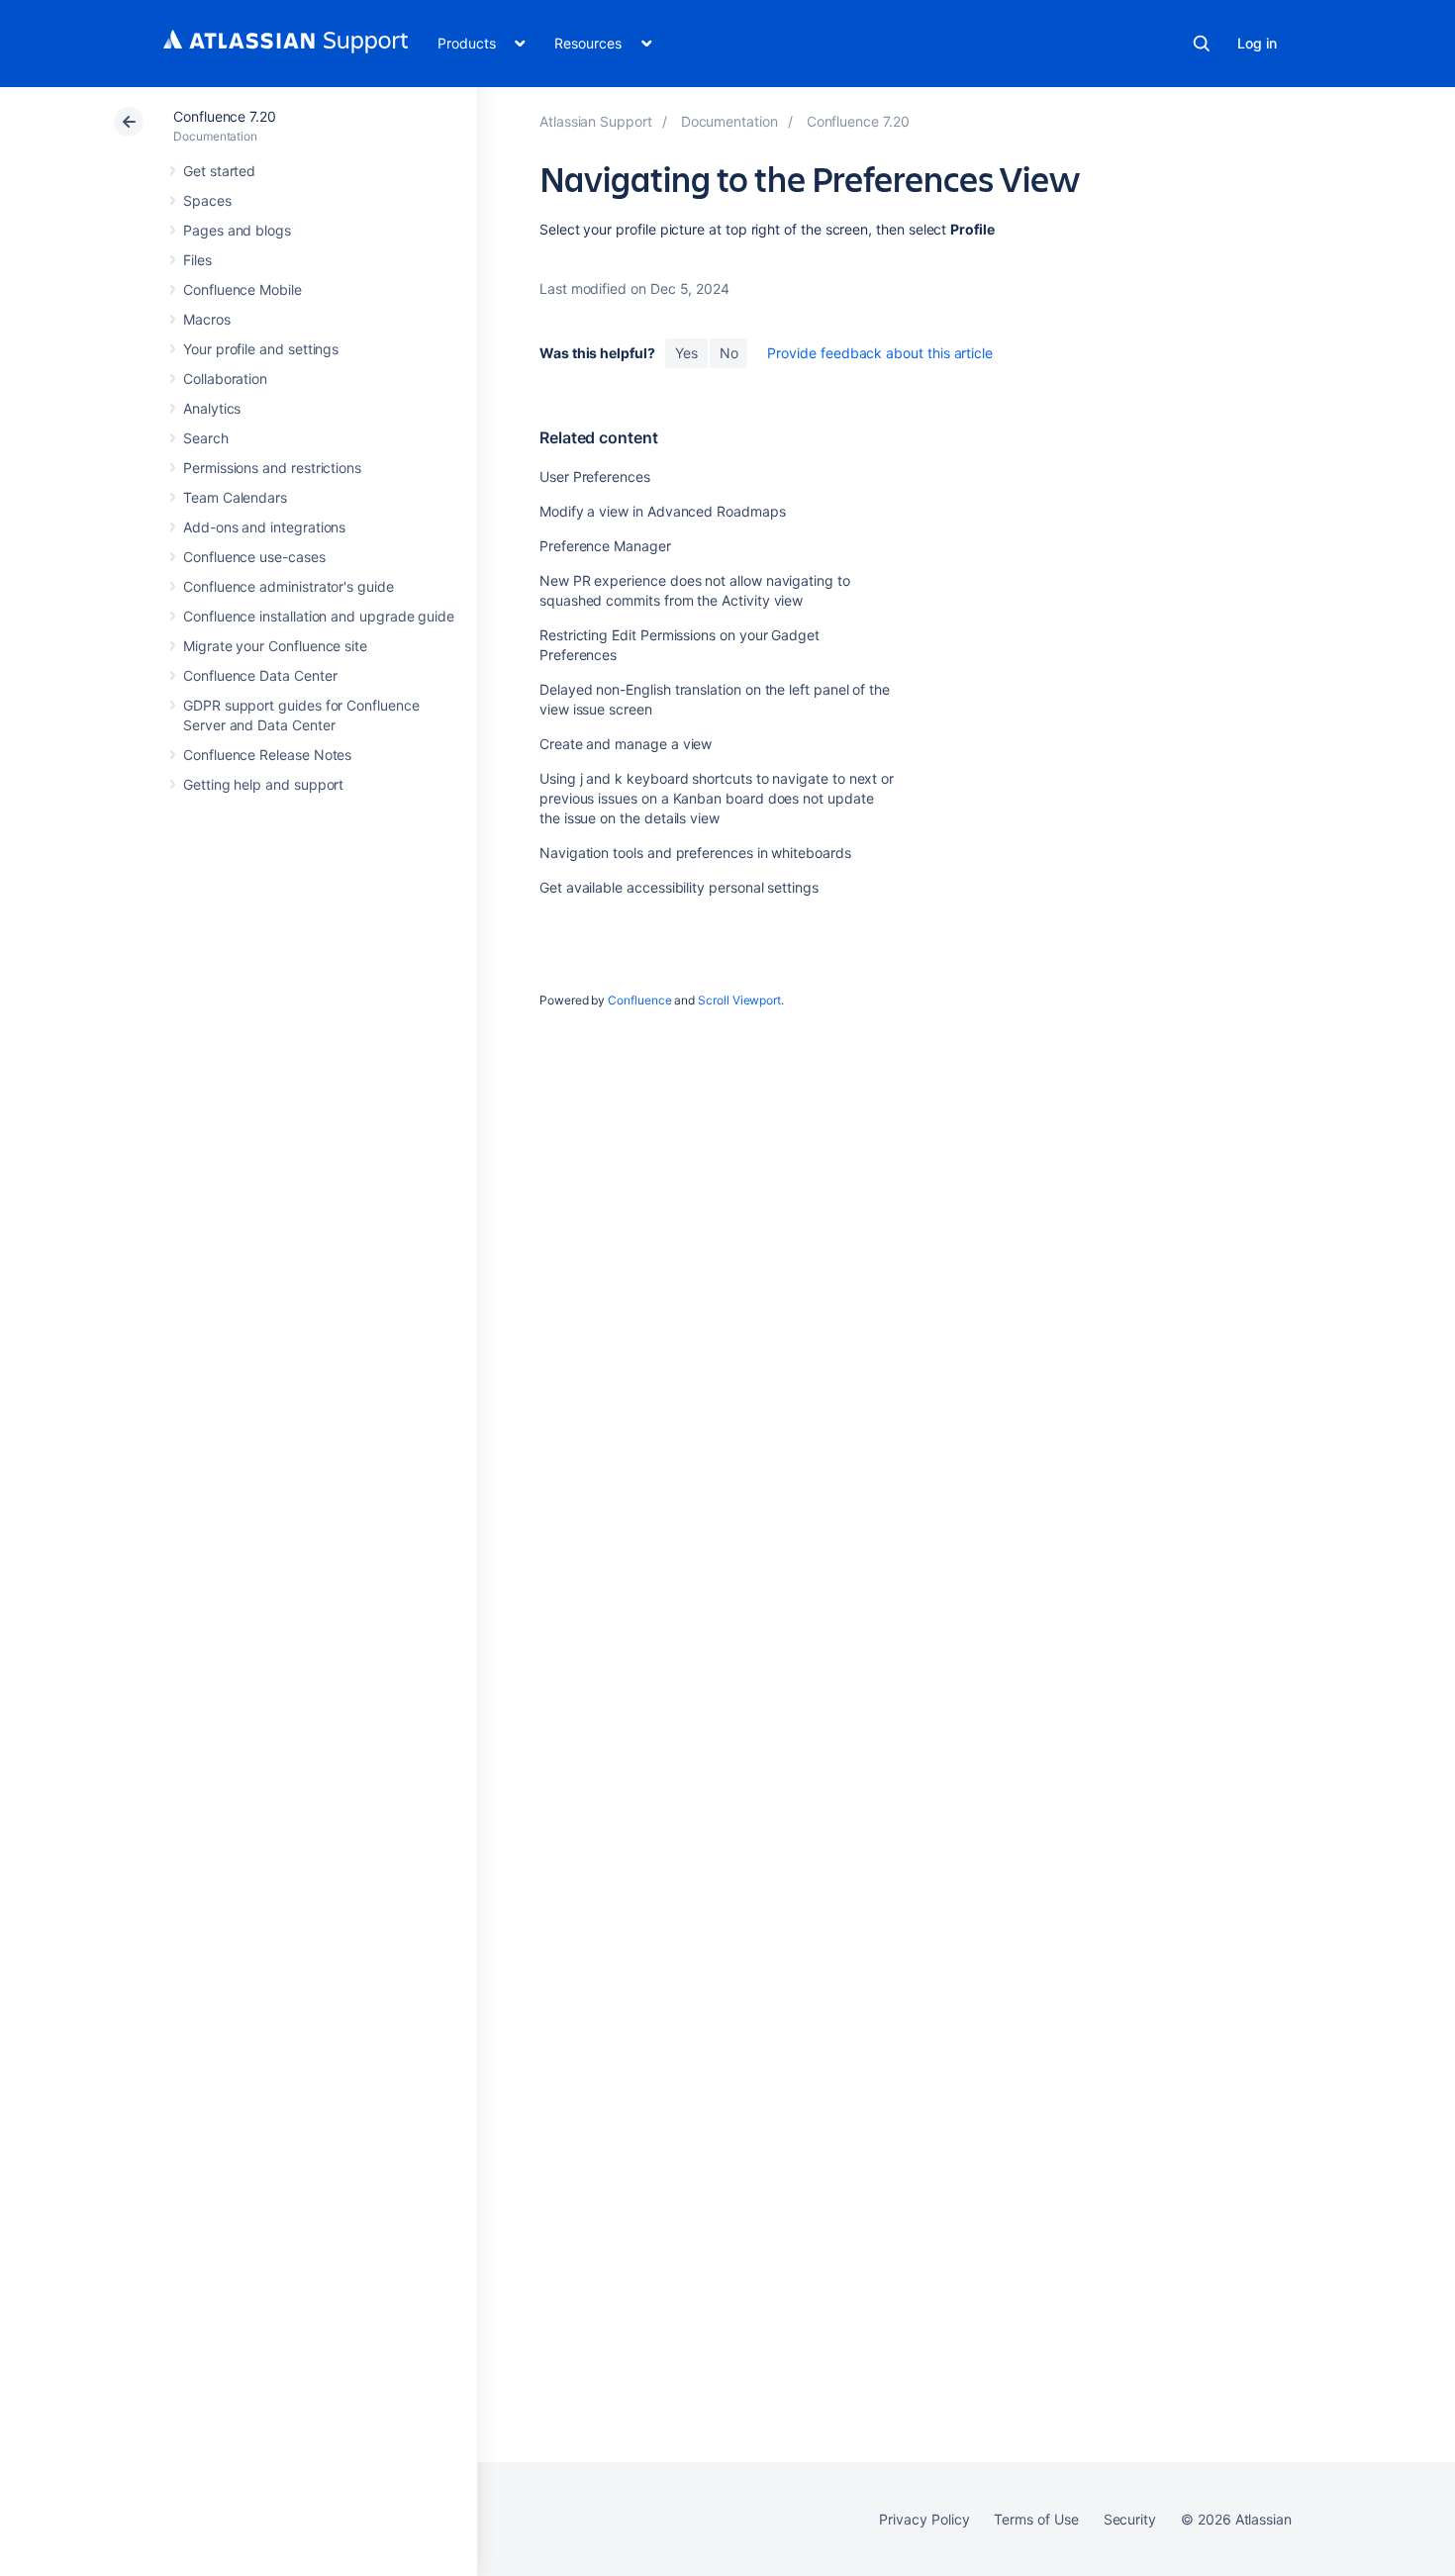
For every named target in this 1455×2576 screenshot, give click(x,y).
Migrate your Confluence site (275, 646)
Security (1130, 2519)
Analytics (212, 408)
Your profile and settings (261, 349)
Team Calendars (235, 497)
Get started (219, 171)
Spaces (207, 200)
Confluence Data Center (260, 675)
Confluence (639, 1000)
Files (197, 260)
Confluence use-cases (254, 557)
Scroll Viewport (739, 1000)
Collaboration (225, 379)
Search (1202, 44)
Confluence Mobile (242, 289)
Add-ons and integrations (264, 527)
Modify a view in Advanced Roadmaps (663, 511)
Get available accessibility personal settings (679, 887)
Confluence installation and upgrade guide (319, 616)
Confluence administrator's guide (289, 586)
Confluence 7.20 (225, 116)
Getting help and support (263, 784)
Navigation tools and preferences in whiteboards (695, 853)
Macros (207, 319)
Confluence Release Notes (267, 755)
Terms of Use (1036, 2519)
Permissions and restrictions (272, 468)
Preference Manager (605, 546)
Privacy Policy (924, 2519)
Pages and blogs (237, 230)
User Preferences (595, 477)
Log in (1257, 43)
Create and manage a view (626, 744)
